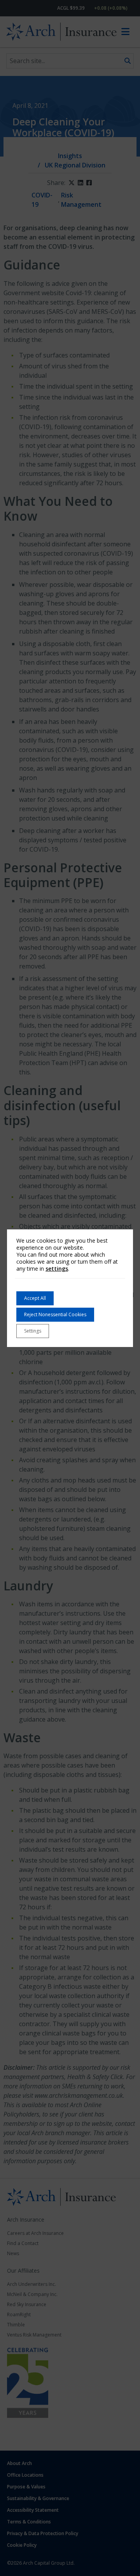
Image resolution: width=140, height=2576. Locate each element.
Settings (33, 1331)
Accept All (35, 1298)
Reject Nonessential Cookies (55, 1314)
